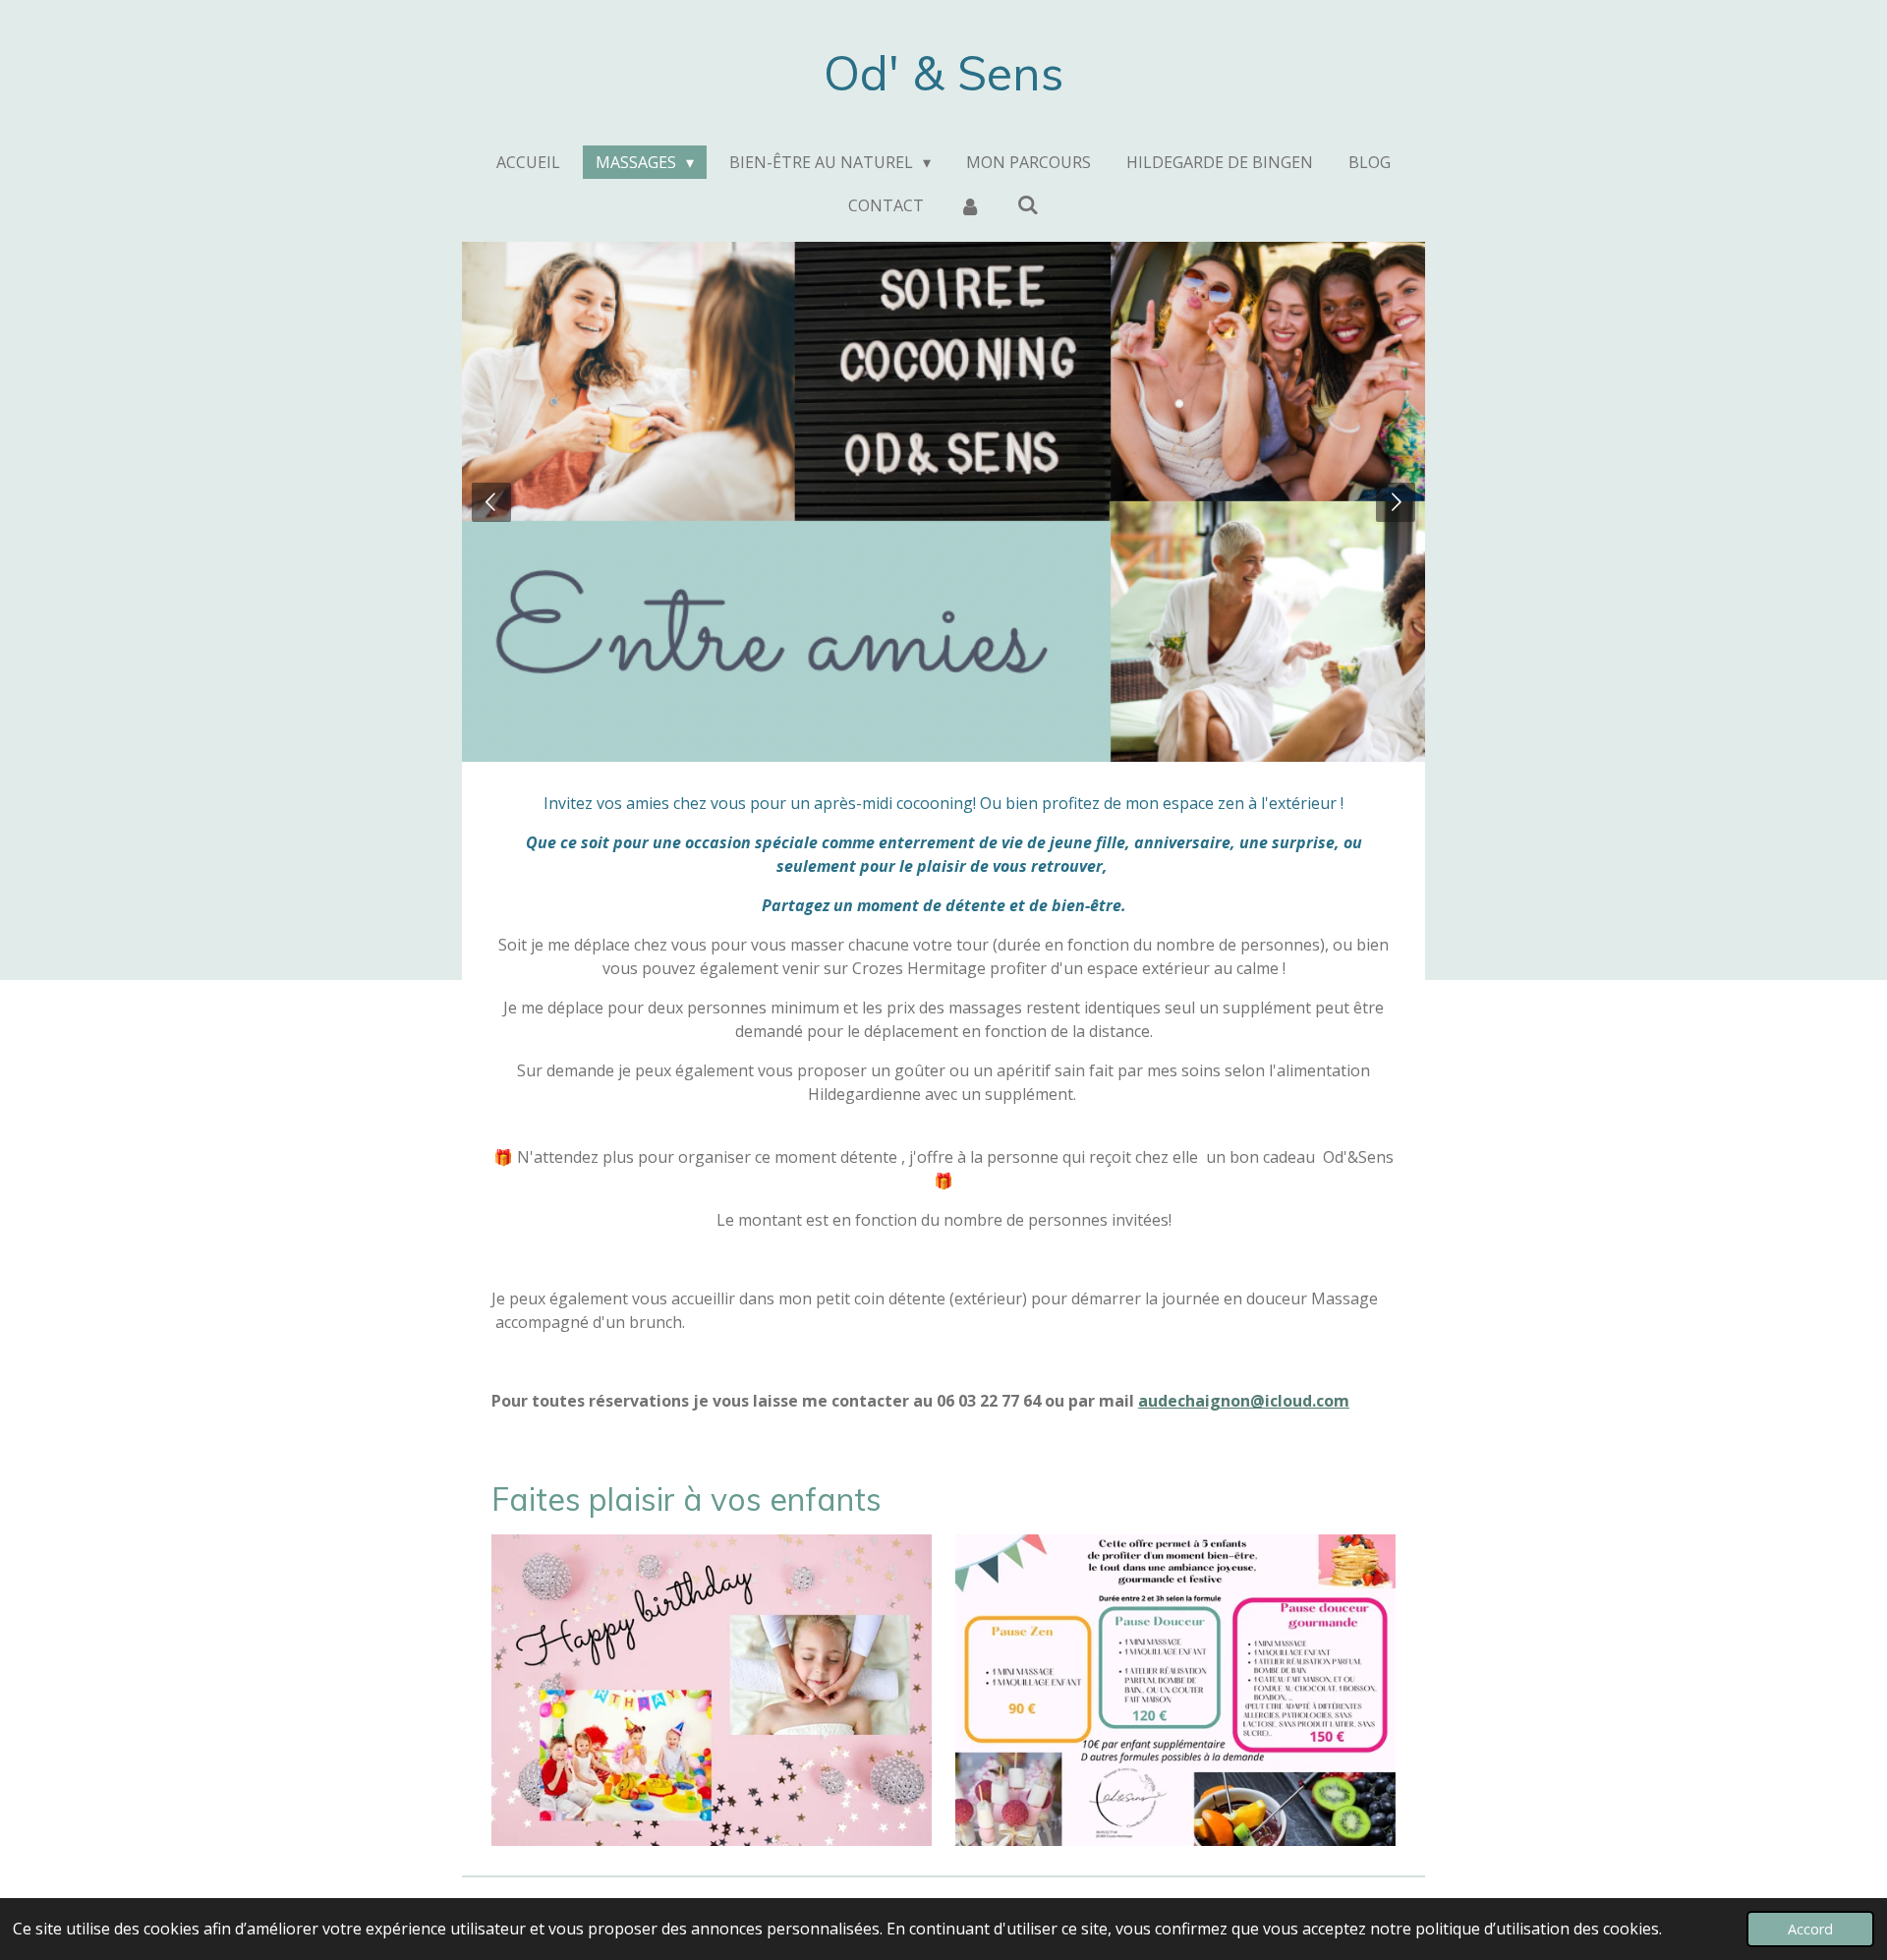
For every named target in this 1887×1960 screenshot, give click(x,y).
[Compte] (970, 205)
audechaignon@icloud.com (1244, 1401)
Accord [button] (1810, 1929)
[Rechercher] (1028, 204)
